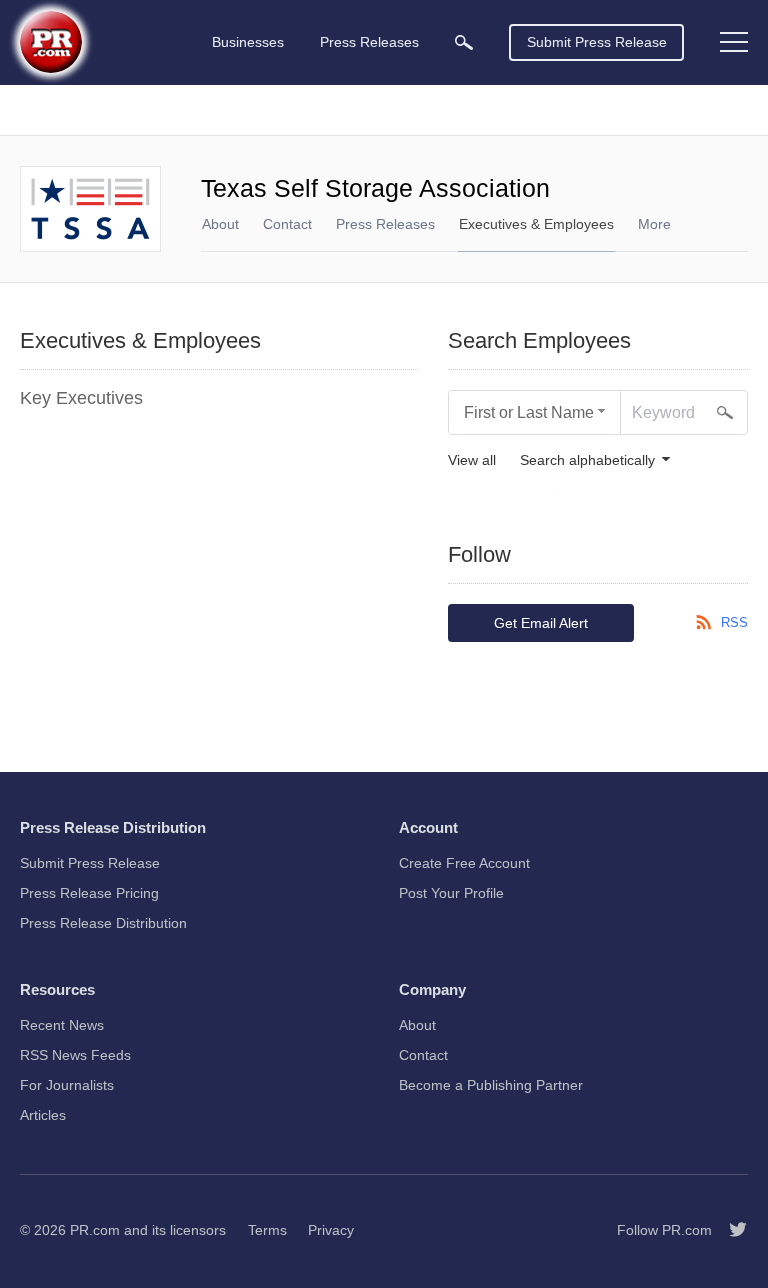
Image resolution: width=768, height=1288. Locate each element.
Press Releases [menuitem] (369, 42)
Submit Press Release (597, 42)
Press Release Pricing (89, 893)
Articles (43, 1115)
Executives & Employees (536, 224)
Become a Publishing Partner (491, 1085)
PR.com (95, 1230)
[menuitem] (464, 42)
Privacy (331, 1230)
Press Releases (385, 224)
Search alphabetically (587, 460)
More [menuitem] (654, 224)
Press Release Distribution (103, 923)
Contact (287, 224)
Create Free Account (464, 863)
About (220, 224)
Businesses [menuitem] (248, 42)
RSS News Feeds (75, 1055)
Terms (267, 1230)
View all (472, 460)
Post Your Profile (451, 893)
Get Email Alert (541, 623)
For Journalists (67, 1085)
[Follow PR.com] (730, 1230)
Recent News (62, 1025)
